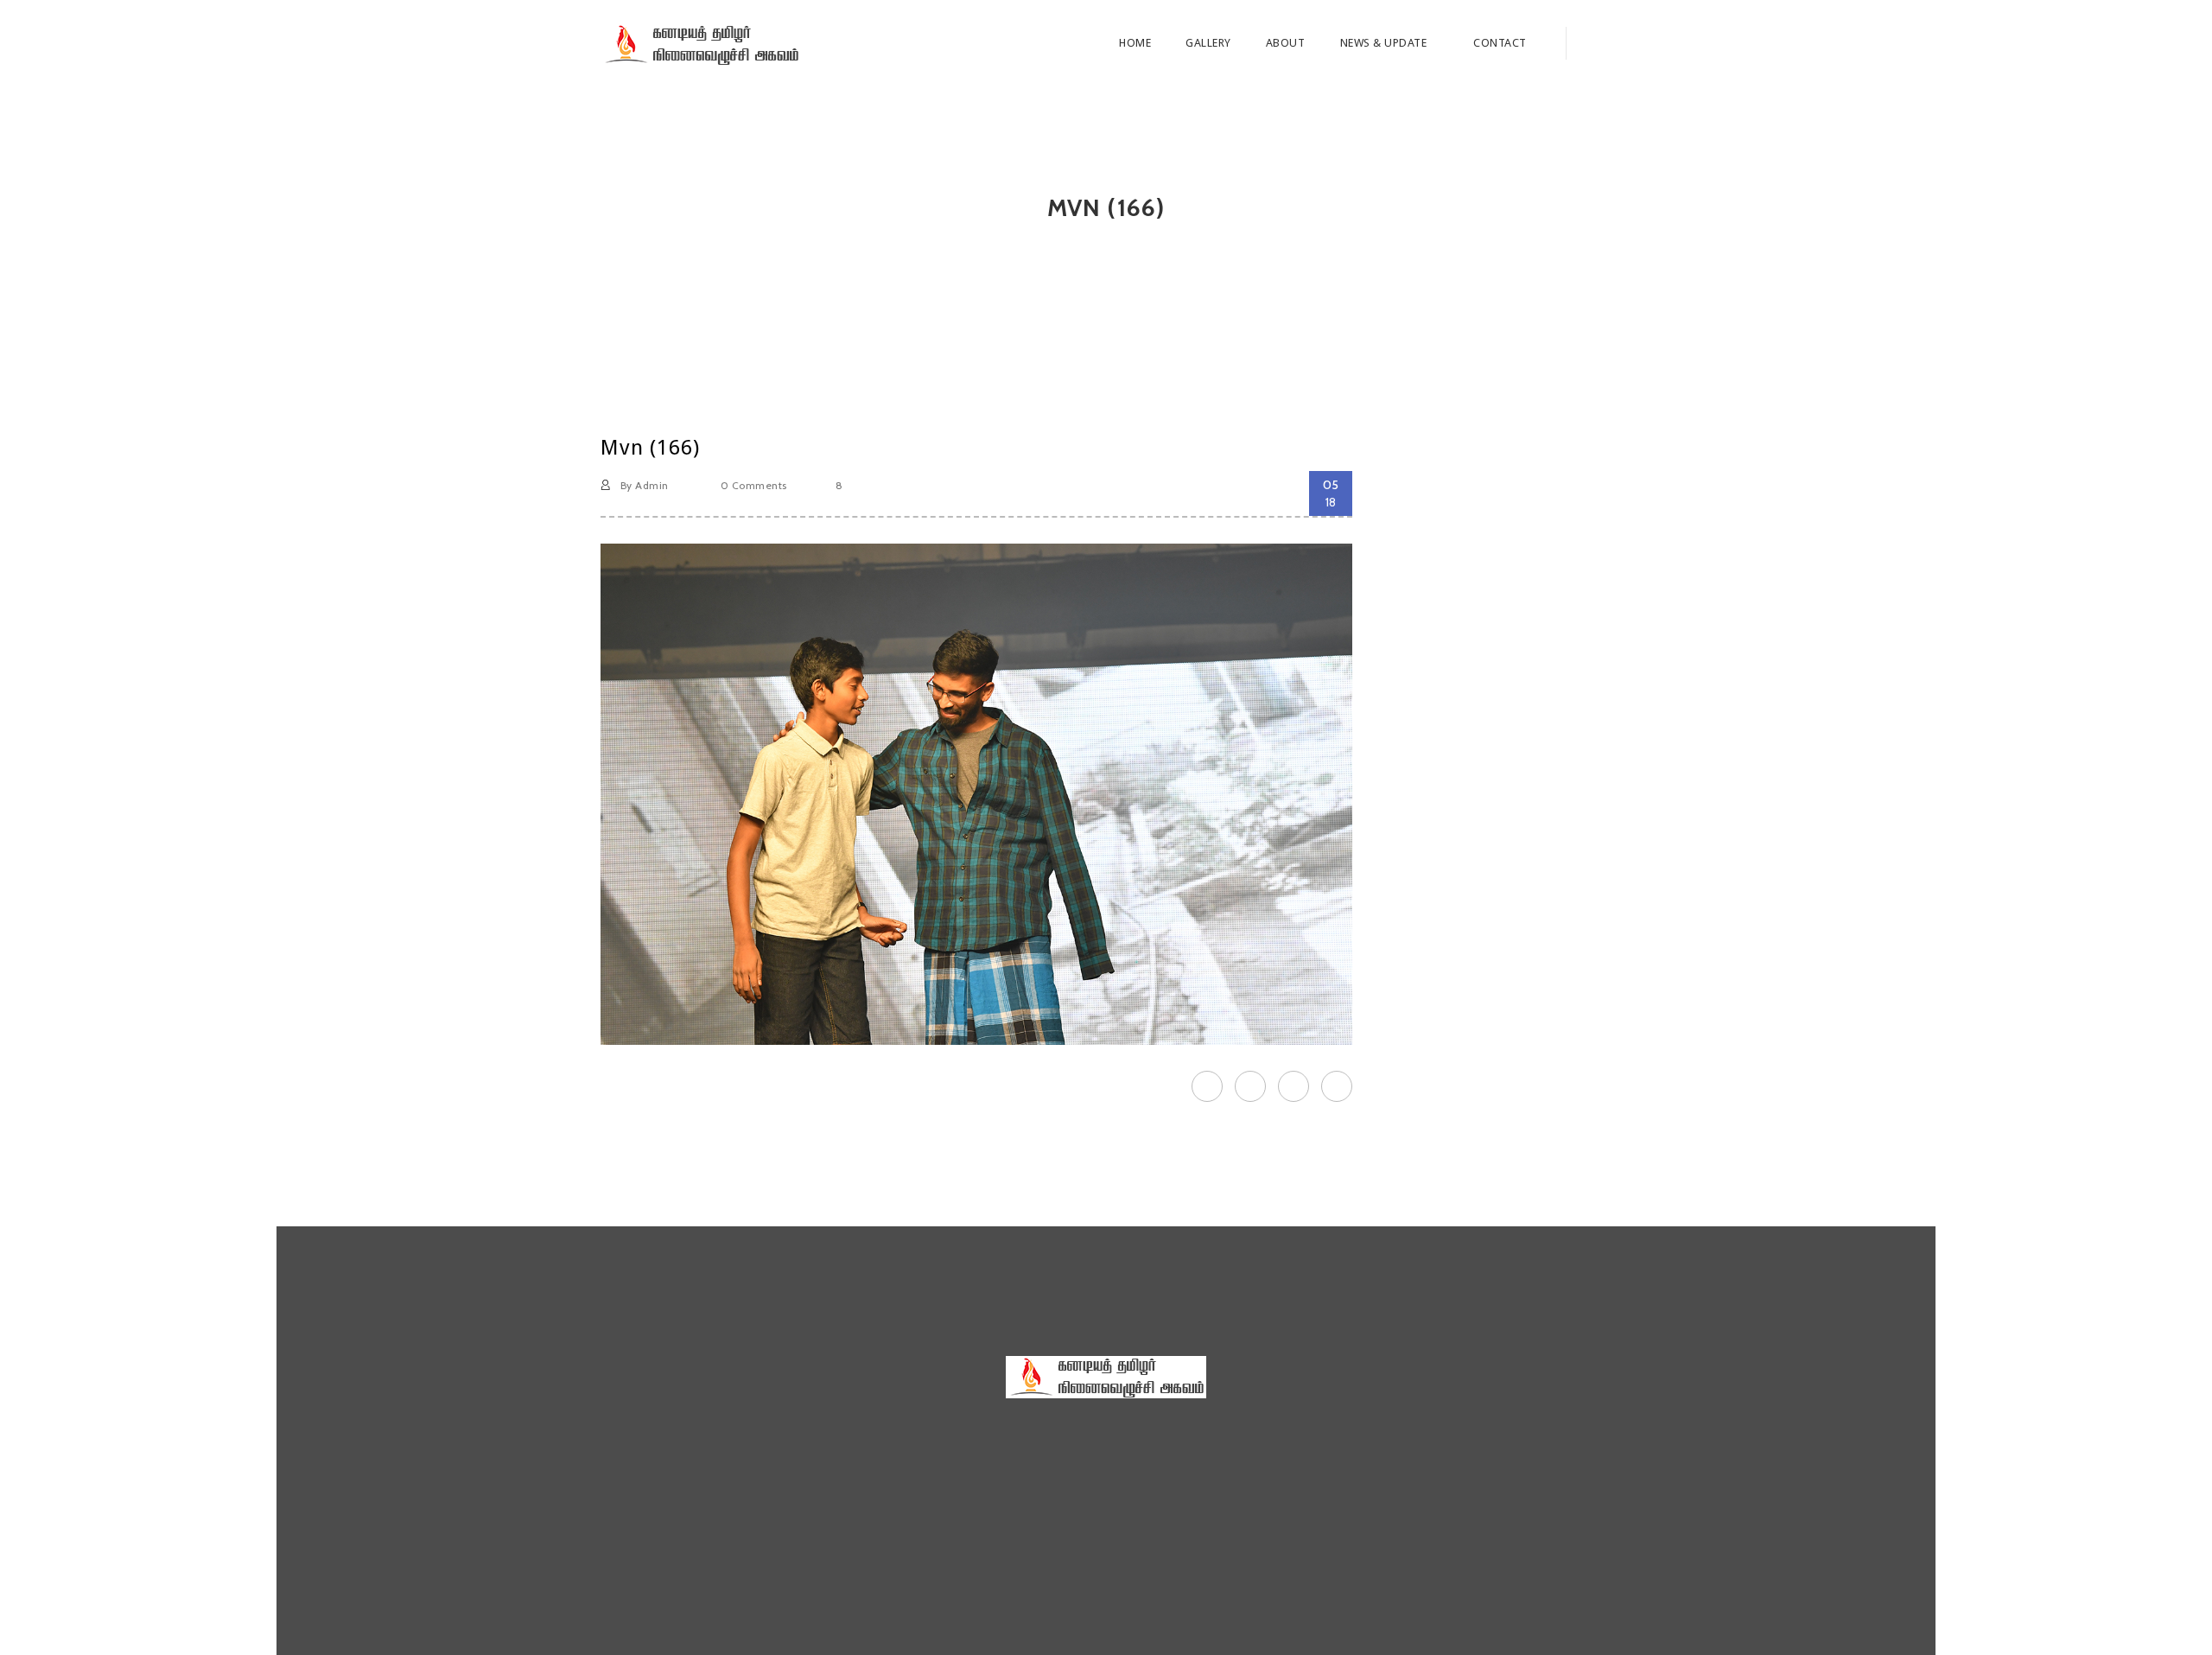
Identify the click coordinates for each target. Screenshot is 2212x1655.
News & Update (1385, 43)
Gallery (1208, 43)
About (1286, 43)
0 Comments (752, 485)
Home (1135, 43)
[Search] (1589, 43)
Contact (1500, 43)
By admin (642, 485)
